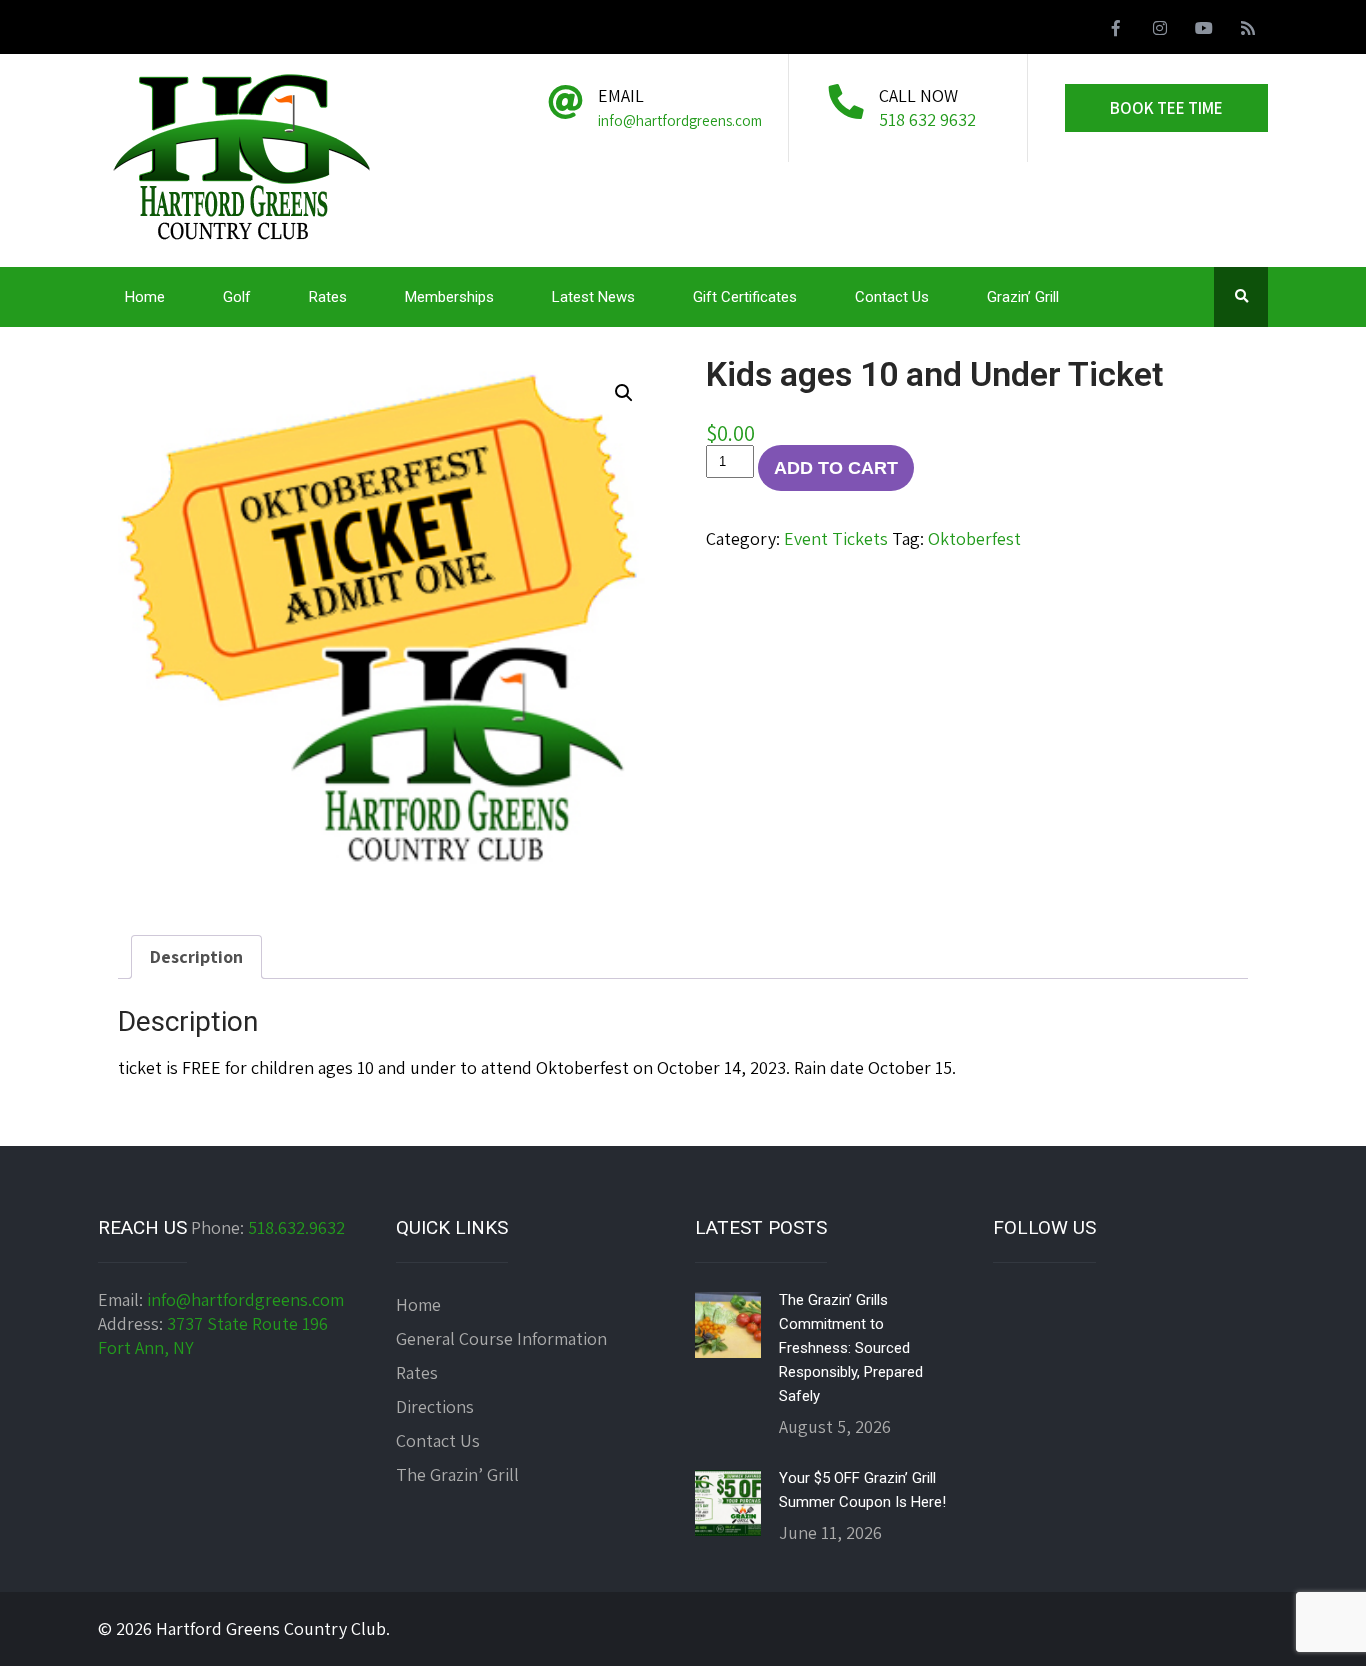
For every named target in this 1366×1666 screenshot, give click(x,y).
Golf (237, 297)
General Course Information (501, 1338)
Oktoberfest (974, 538)
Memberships (449, 297)
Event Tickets (836, 538)
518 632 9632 (927, 119)
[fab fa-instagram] (1160, 31)
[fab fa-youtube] (1204, 31)
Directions (435, 1406)
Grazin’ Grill (1023, 297)
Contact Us (892, 297)
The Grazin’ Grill (457, 1474)
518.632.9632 (296, 1227)
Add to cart (836, 468)
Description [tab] (196, 956)
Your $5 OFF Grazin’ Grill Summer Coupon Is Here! (862, 1490)
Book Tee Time (1166, 108)
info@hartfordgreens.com (245, 1299)
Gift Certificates (745, 297)
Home (145, 297)
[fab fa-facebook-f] (1116, 31)
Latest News (593, 297)
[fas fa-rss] (1248, 31)
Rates (328, 297)
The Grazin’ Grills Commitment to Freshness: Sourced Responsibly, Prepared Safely (851, 1348)
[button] (624, 393)
